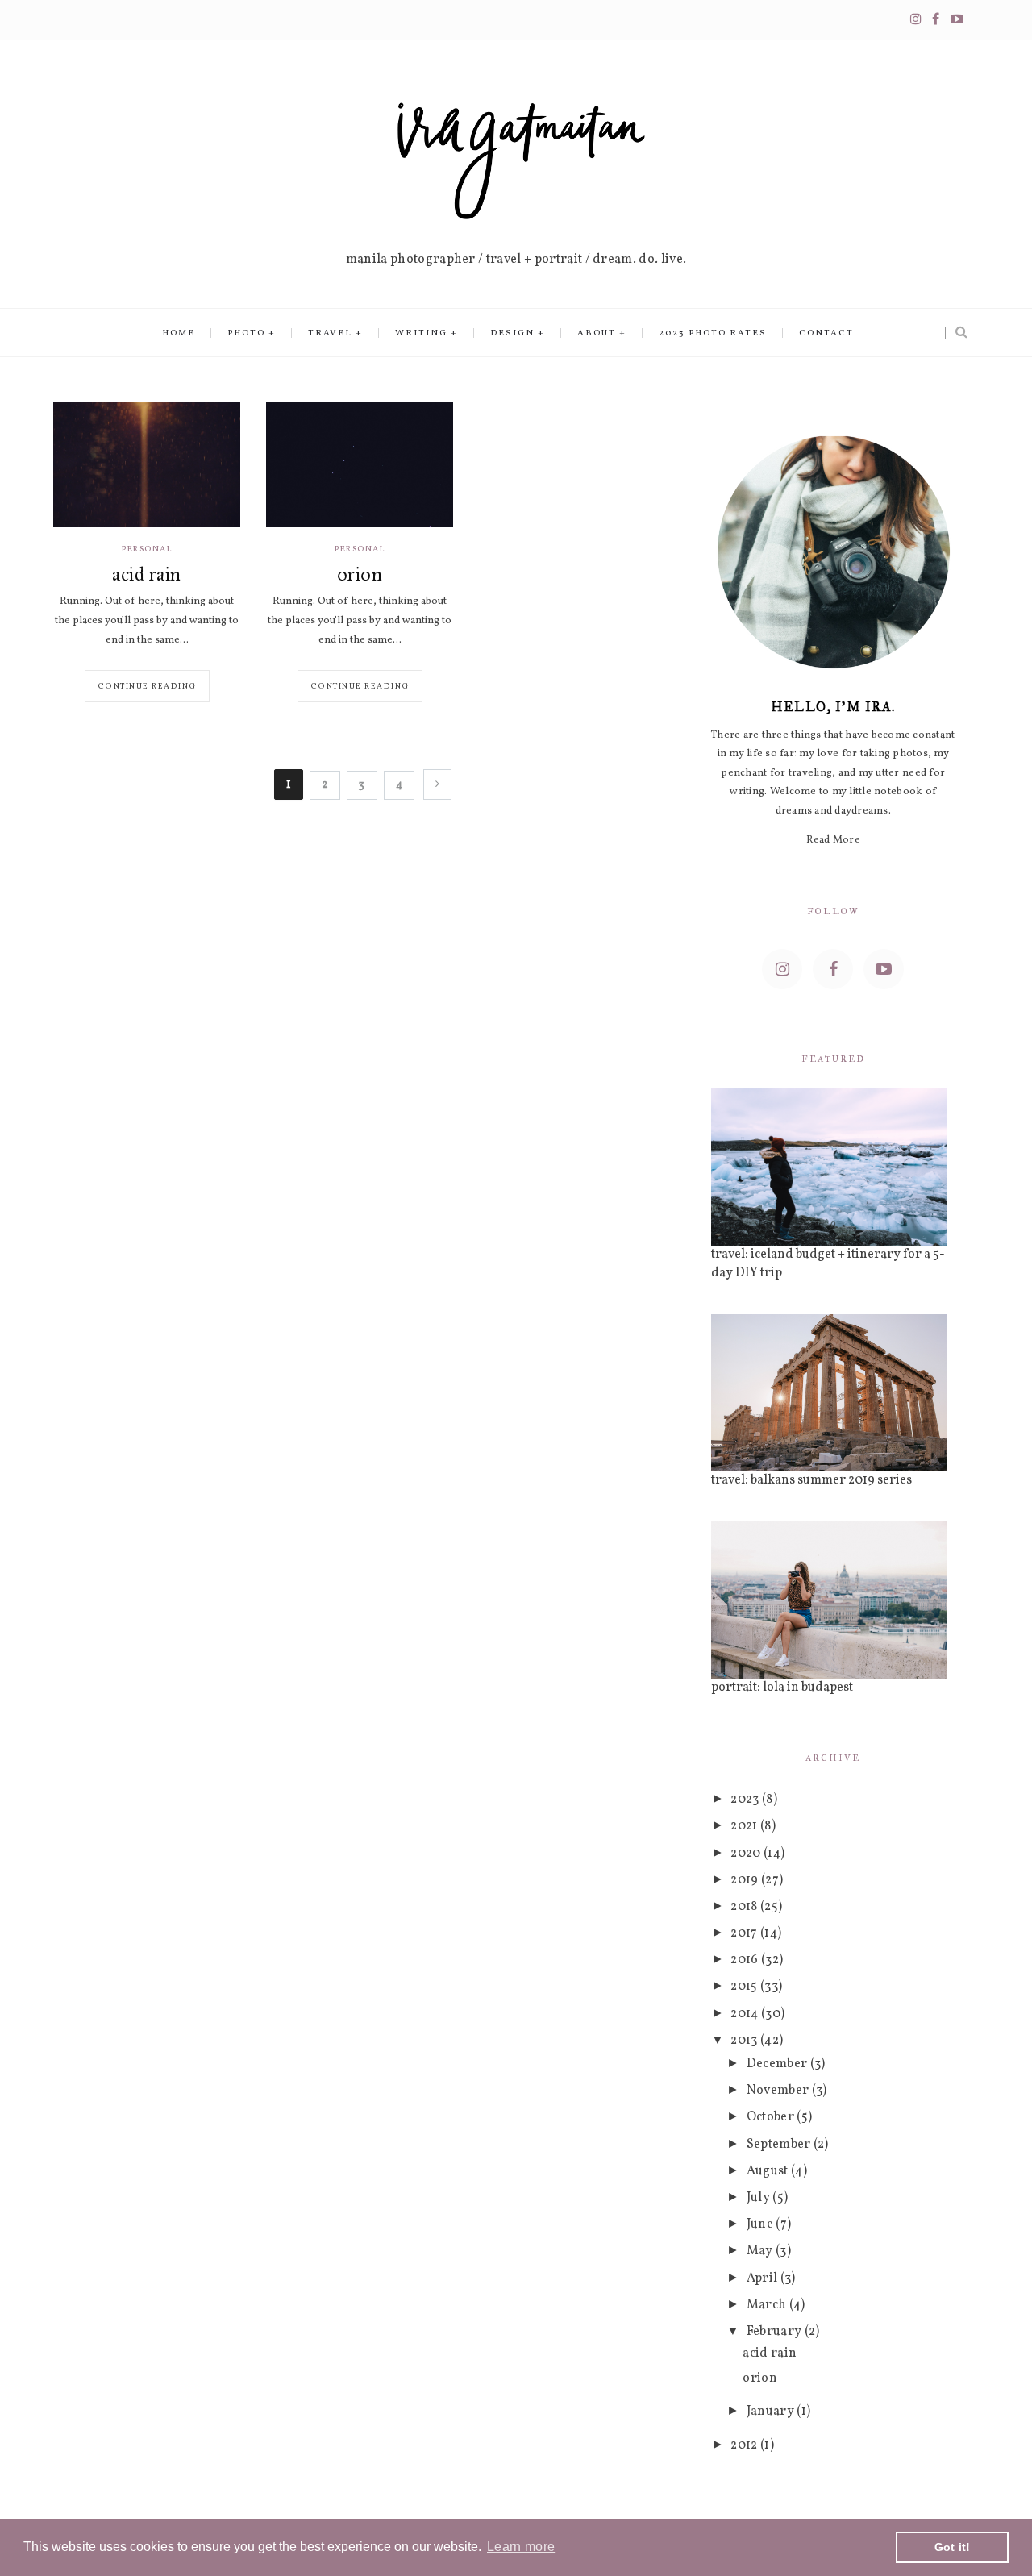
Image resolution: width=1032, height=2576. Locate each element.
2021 (745, 1826)
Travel (330, 333)
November (779, 2091)
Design (512, 333)
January (772, 2412)
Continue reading (147, 686)
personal (147, 549)
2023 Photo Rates (713, 333)
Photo (246, 333)
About (597, 333)
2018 (745, 1907)
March (768, 2305)
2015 (745, 1987)
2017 (745, 1933)
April (764, 2278)
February (776, 2332)
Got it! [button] (953, 2547)
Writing (421, 333)
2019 (746, 1880)
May (761, 2251)
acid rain (146, 574)
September (780, 2145)
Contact (826, 333)
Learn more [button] (521, 2547)
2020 (747, 1854)
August (769, 2171)
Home (179, 333)
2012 (745, 2445)
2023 (746, 1800)
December (778, 2064)
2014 (746, 2014)
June (762, 2224)
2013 (745, 2041)
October (772, 2117)
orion (360, 574)
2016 (746, 1960)
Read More (833, 840)
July (760, 2198)
